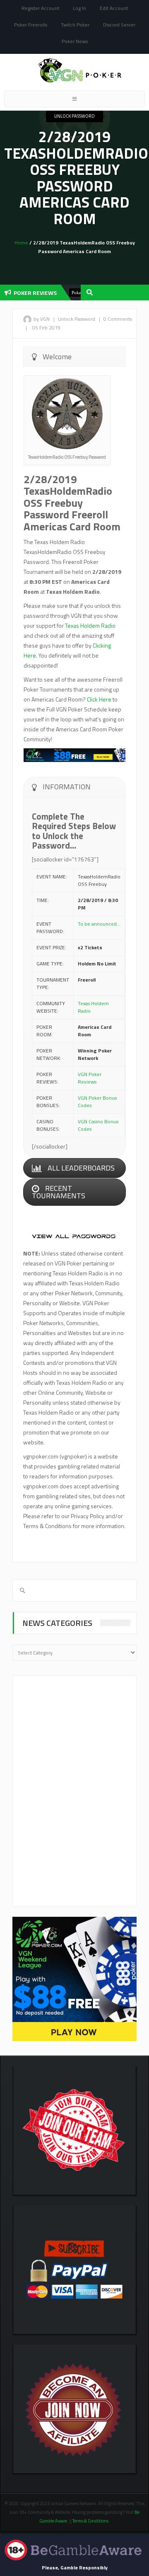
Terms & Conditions (91, 2521)
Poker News (75, 41)
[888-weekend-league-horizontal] (74, 754)
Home (21, 243)
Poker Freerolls (31, 25)
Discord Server (119, 25)
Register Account (40, 8)
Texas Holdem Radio (90, 625)
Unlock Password (74, 116)
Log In (79, 8)
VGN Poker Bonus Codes (97, 1102)
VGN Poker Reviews (90, 1078)
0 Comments (118, 319)
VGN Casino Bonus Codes (98, 1125)
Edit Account (114, 8)
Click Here (99, 699)
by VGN (42, 319)
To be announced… (99, 924)
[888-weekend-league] (74, 1978)
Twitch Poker (75, 25)
